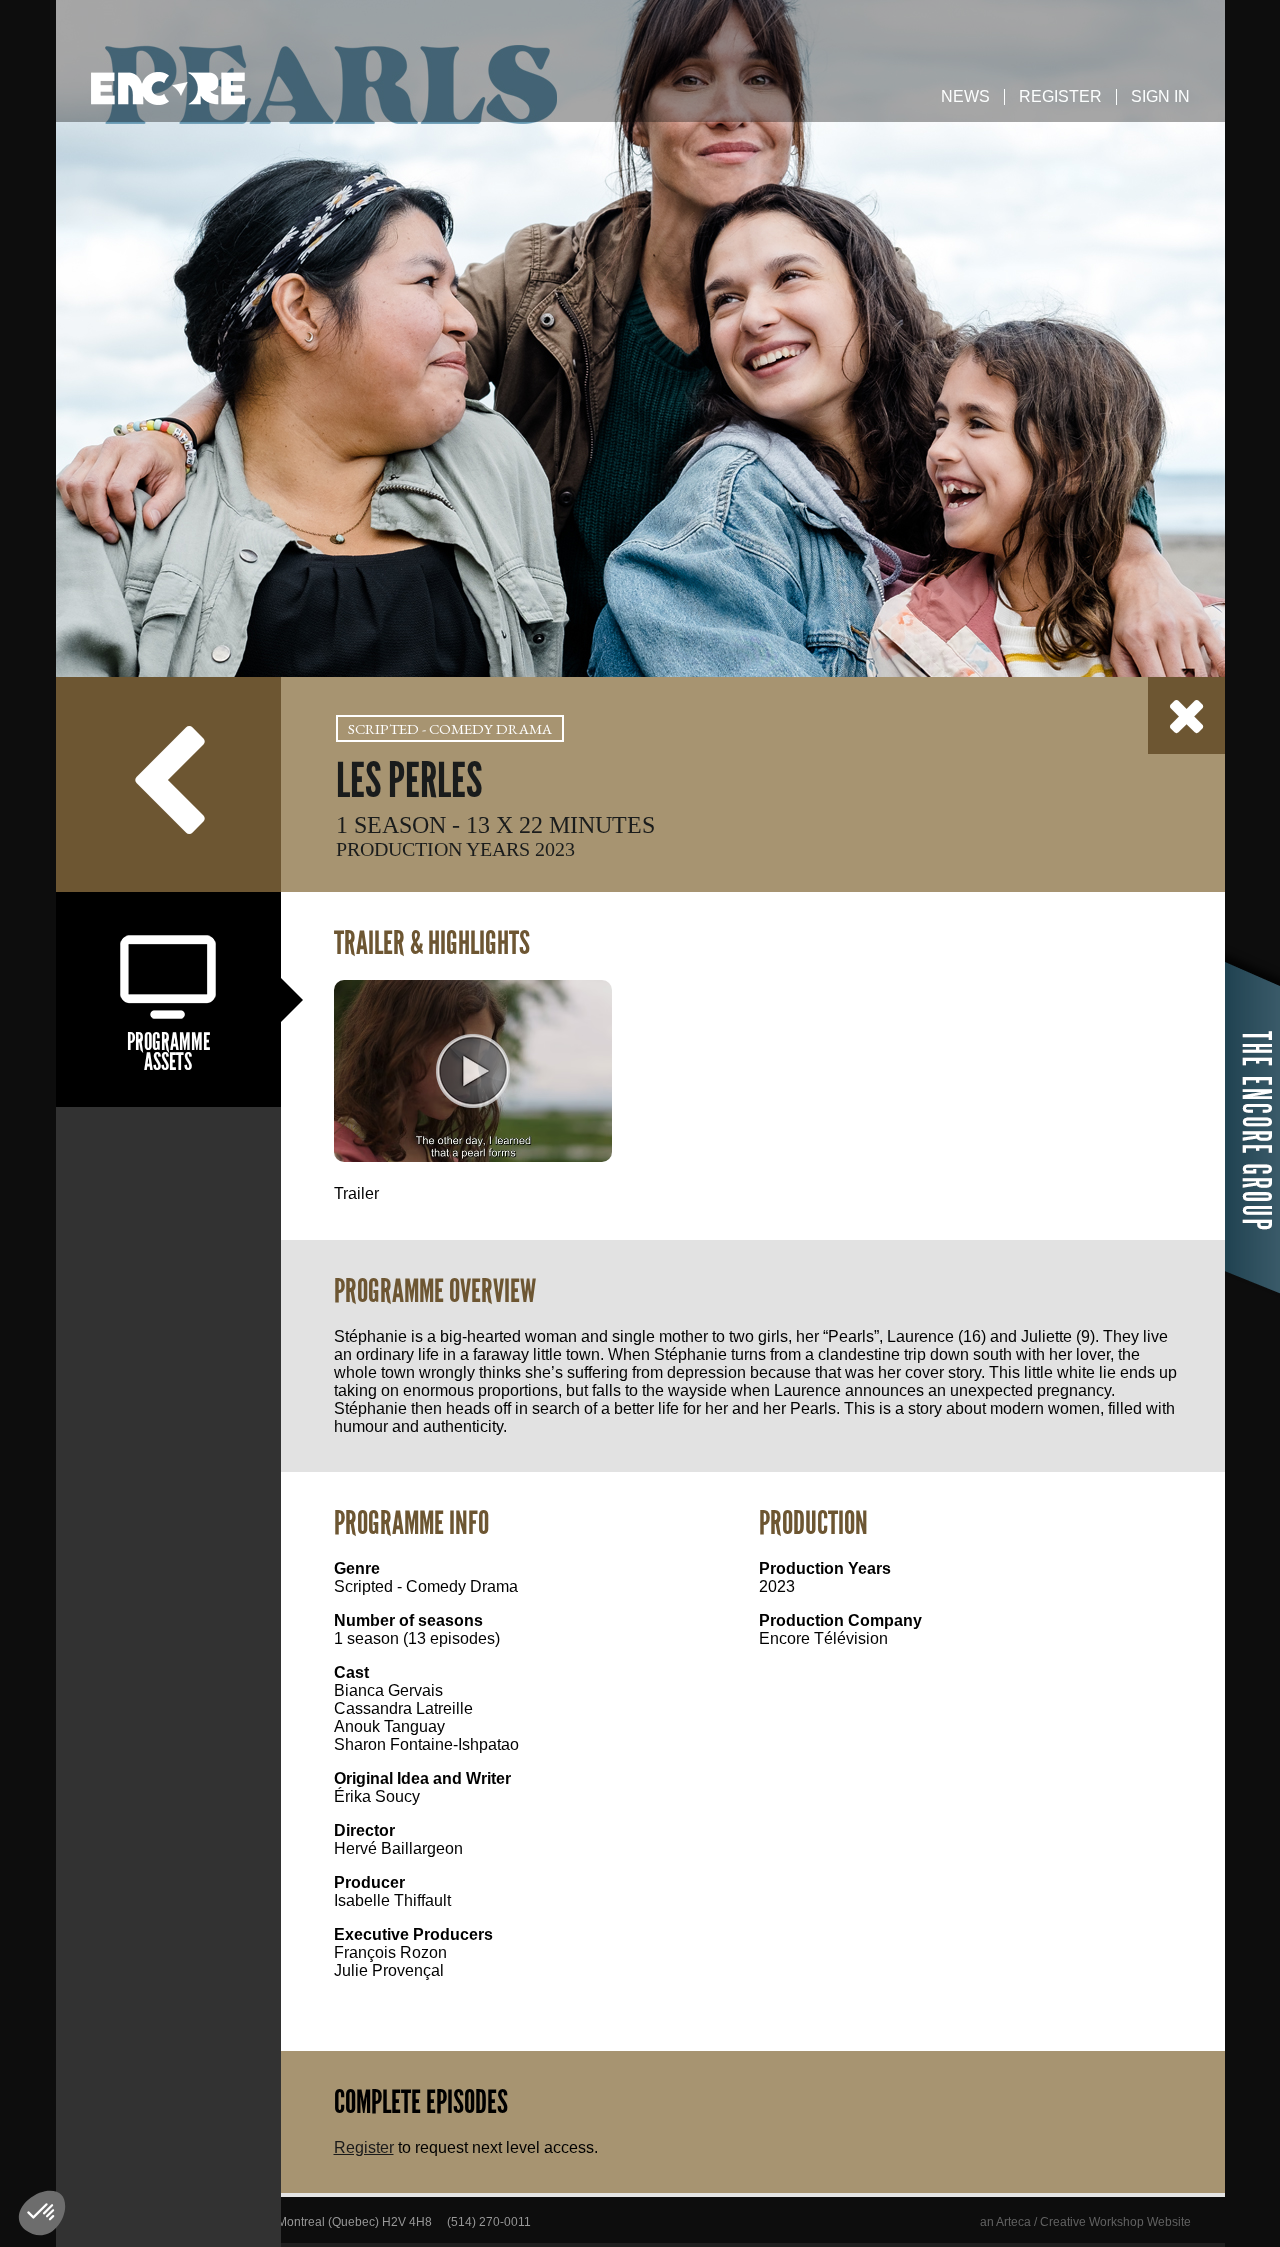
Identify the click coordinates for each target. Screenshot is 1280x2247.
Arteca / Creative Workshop (1070, 2222)
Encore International (168, 88)
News (965, 96)
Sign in (1160, 96)
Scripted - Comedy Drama (450, 728)
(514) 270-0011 (489, 2222)
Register (1060, 96)
